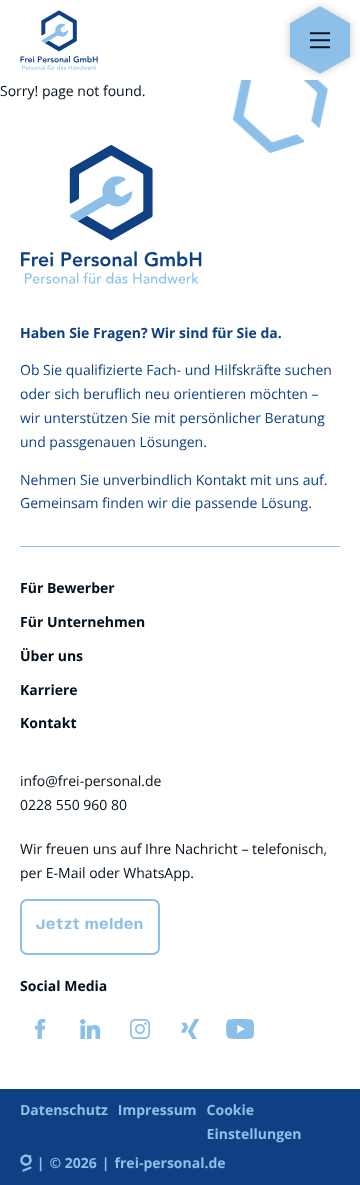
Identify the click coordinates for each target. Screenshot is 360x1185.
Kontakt (48, 723)
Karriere (49, 690)
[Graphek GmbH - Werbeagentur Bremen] (32, 1164)
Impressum (157, 1110)
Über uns (51, 656)
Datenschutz (64, 1110)
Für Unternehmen (82, 622)
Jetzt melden (90, 926)
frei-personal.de (170, 1163)
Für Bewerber (67, 588)
